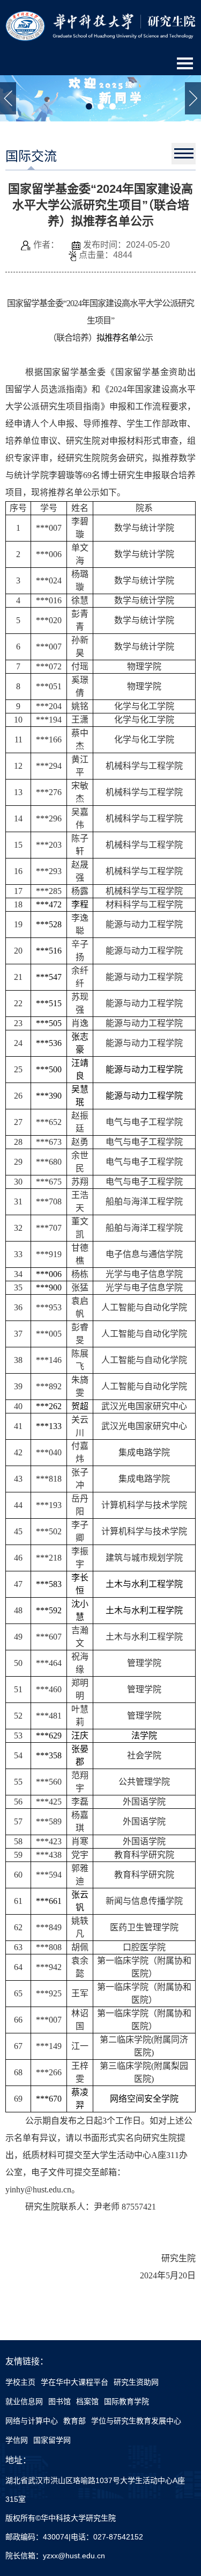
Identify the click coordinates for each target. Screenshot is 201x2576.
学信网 (17, 2440)
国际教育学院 (126, 2401)
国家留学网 (52, 2440)
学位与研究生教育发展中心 (136, 2421)
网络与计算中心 (32, 2421)
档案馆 (87, 2401)
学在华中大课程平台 (75, 2382)
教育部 (75, 2421)
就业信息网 (24, 2401)
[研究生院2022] (100, 25)
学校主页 (20, 2382)
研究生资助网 (136, 2382)
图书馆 (59, 2401)
